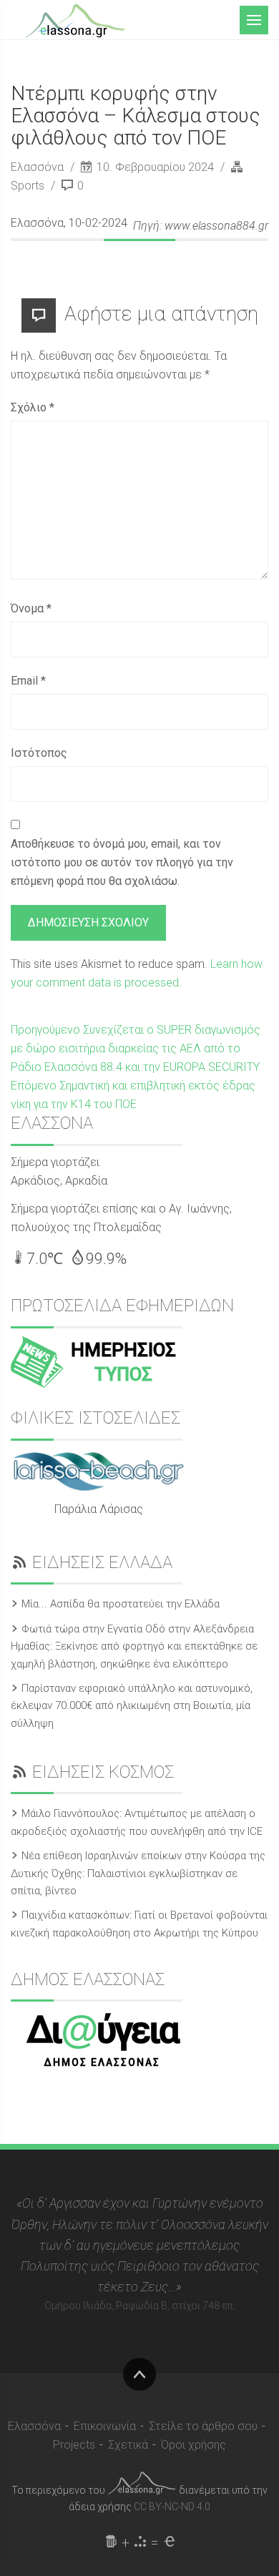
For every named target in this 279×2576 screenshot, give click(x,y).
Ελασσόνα (39, 167)
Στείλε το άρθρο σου (203, 2426)
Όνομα (31, 608)
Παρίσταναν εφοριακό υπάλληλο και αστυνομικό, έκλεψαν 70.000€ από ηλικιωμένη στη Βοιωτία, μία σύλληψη (132, 1706)
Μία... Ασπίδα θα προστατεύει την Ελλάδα (121, 1604)
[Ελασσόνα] (75, 19)
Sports (28, 186)
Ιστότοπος (39, 753)
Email (28, 681)
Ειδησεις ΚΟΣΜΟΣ (103, 1772)
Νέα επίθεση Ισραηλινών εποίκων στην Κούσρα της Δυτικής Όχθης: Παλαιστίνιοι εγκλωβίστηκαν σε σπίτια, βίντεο (138, 1873)
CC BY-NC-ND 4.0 (172, 2507)
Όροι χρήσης (194, 2445)
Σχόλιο (33, 407)
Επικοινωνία (105, 2426)
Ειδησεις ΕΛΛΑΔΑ (102, 1562)
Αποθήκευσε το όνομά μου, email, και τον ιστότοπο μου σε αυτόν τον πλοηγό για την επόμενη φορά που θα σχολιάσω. (122, 862)
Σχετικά (128, 2445)
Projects (74, 2445)
